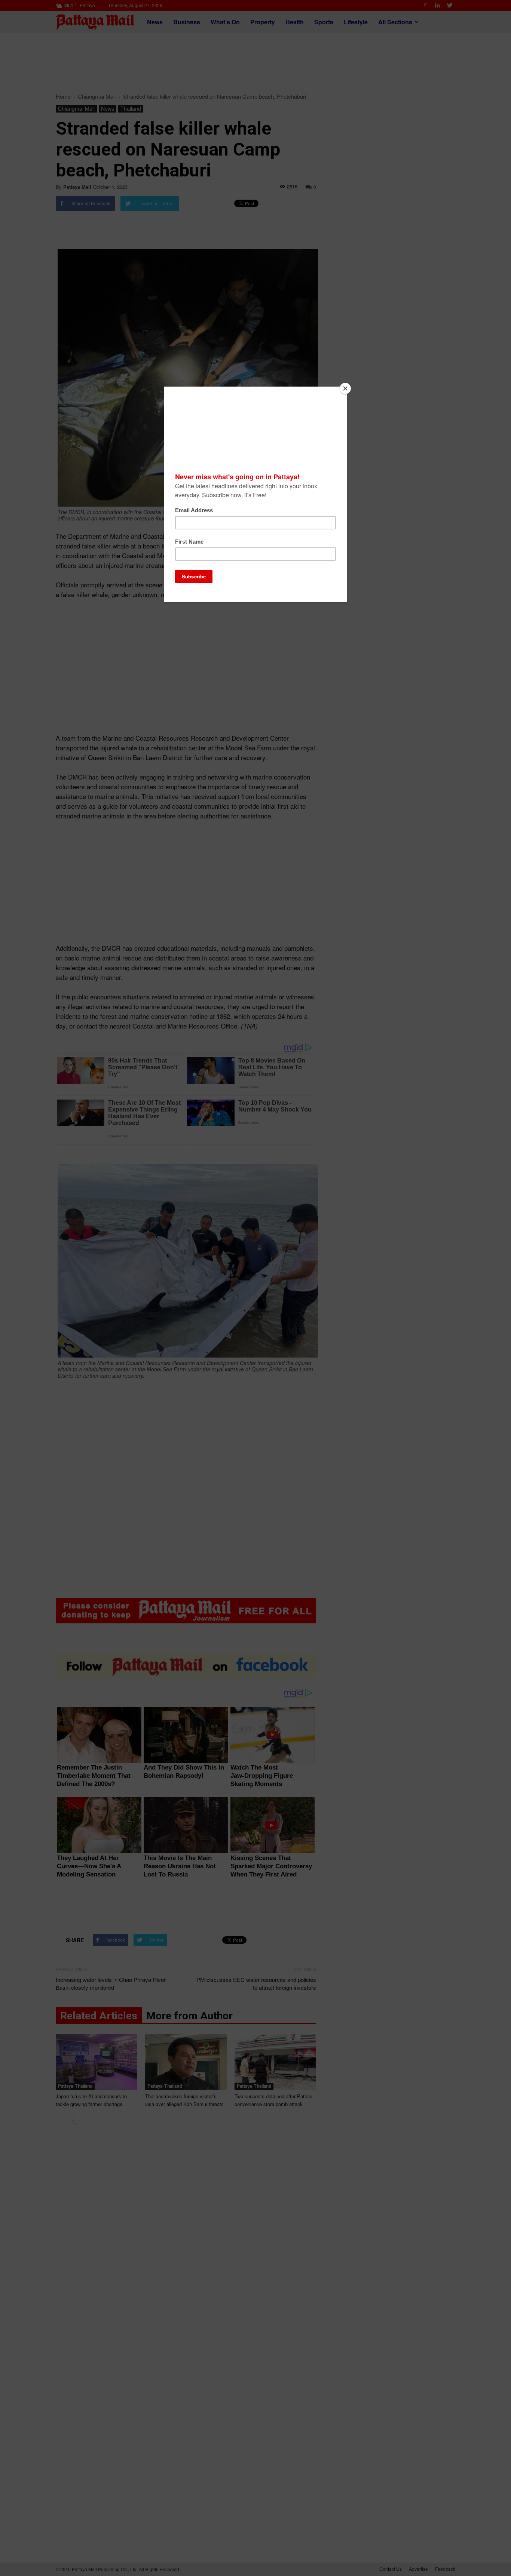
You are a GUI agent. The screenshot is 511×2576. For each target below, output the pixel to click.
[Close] (345, 388)
